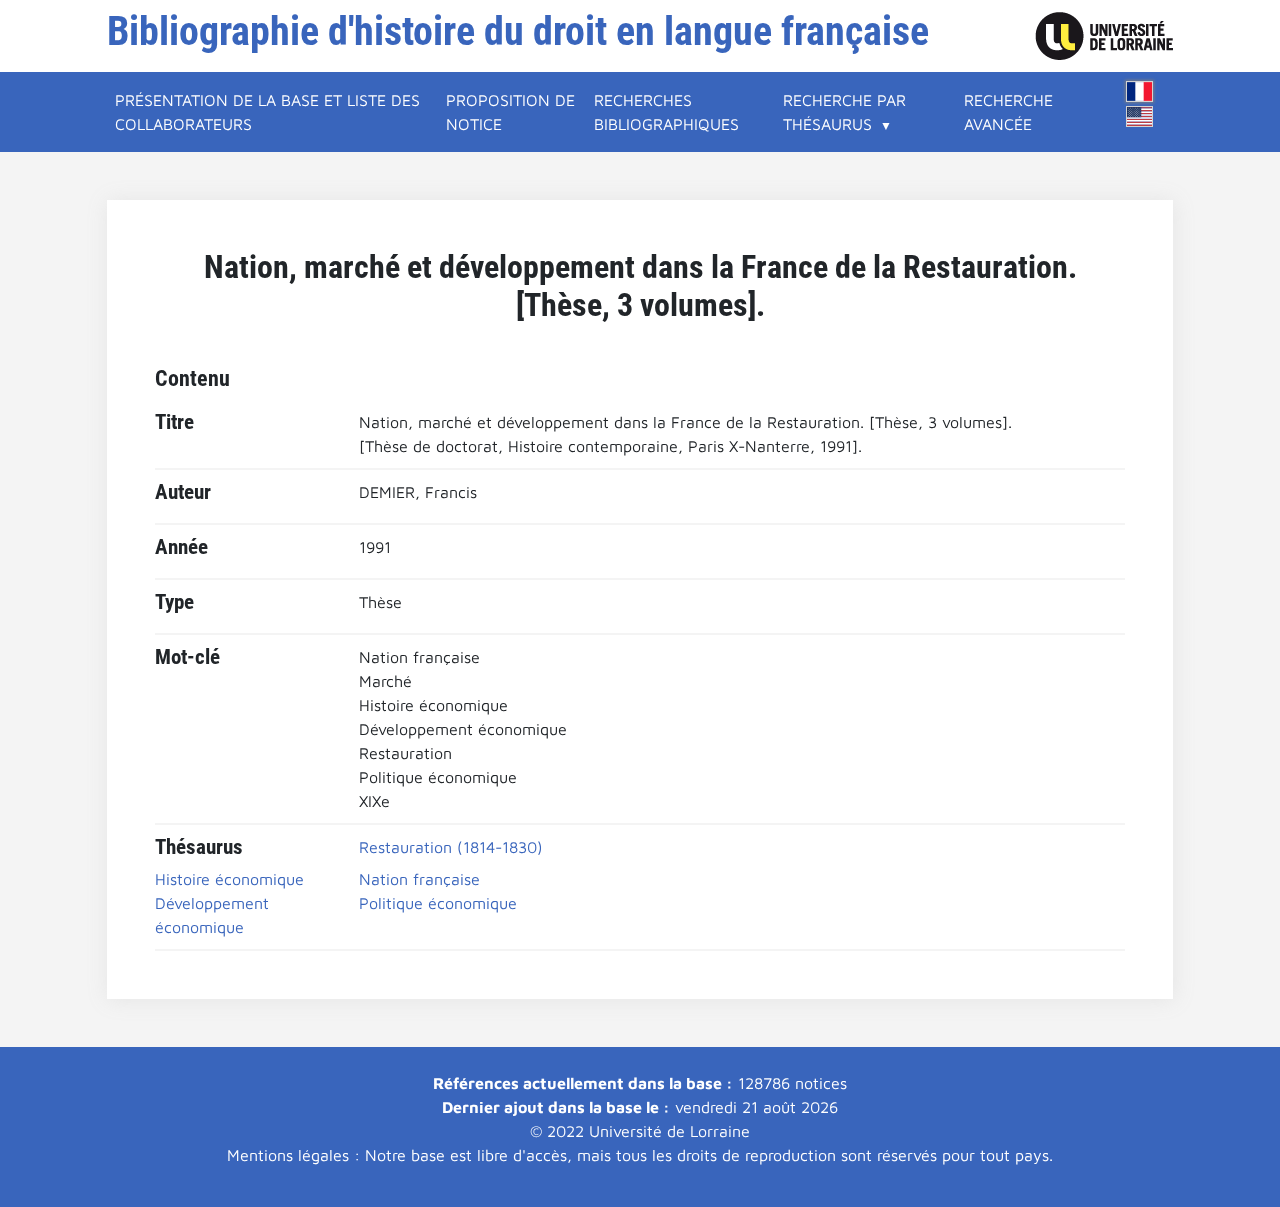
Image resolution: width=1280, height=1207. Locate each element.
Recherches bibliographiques (666, 112)
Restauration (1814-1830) (451, 847)
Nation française (419, 879)
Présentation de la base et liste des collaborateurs (267, 112)
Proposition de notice (510, 112)
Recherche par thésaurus (844, 112)
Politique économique (438, 903)
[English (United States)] (1140, 116)
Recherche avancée (1008, 112)
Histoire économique (229, 879)
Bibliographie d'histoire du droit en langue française (518, 31)
